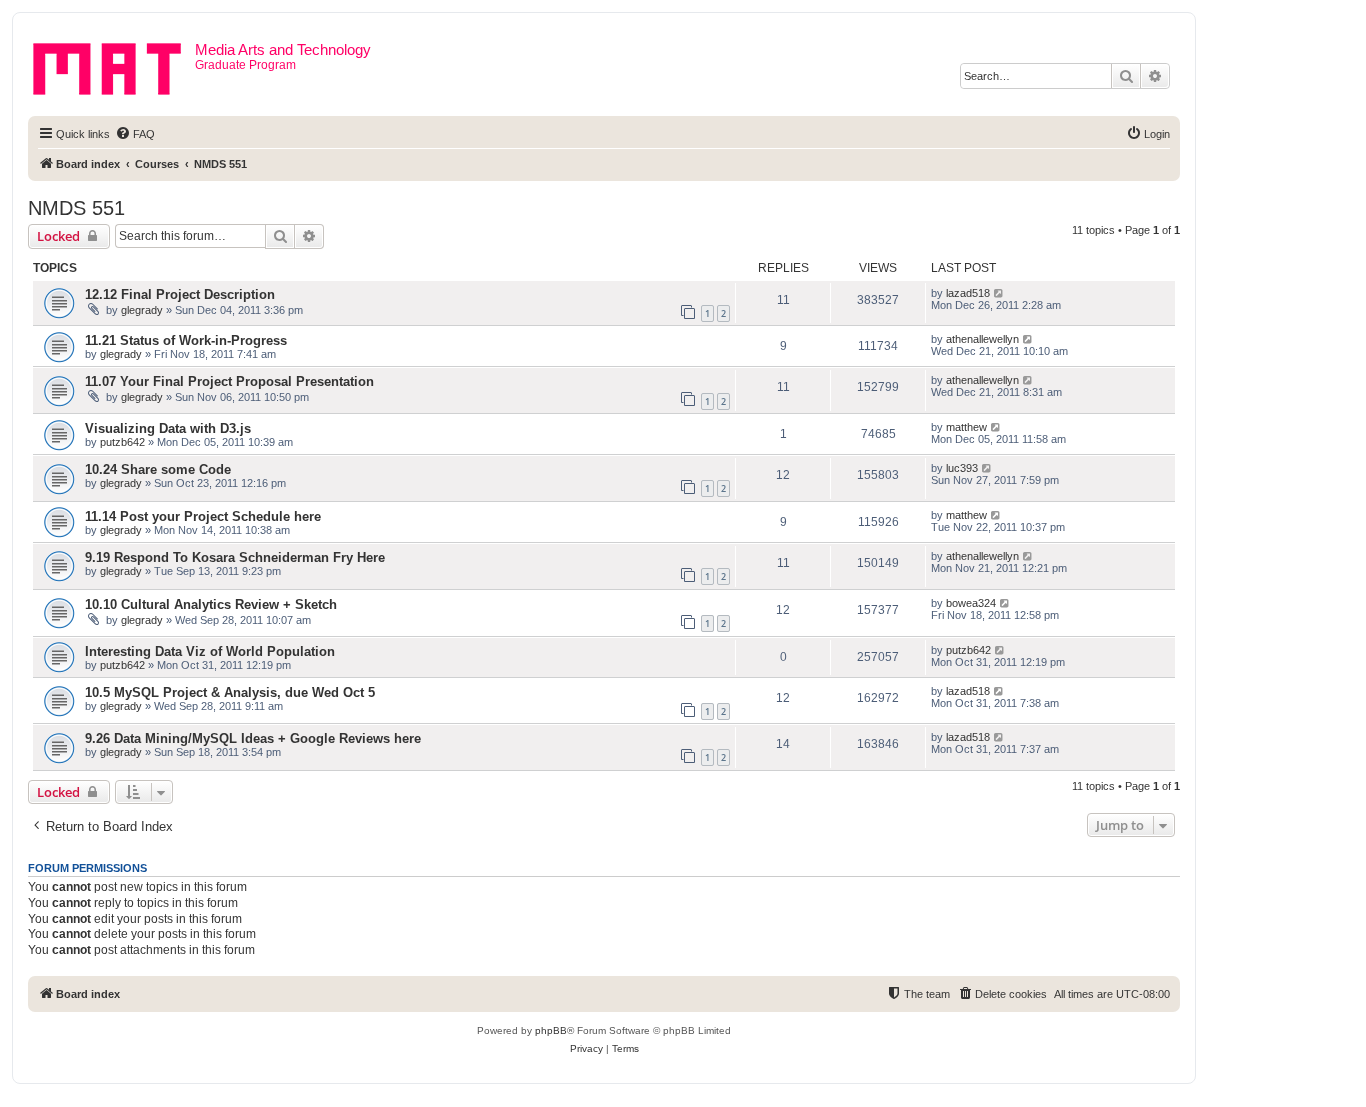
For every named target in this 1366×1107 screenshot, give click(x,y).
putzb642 (122, 442)
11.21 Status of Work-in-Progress (186, 340)
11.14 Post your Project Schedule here (203, 516)
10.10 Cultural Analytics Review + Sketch (211, 604)
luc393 (962, 468)
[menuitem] (135, 134)
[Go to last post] (999, 293)
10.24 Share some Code (158, 469)
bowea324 (971, 603)
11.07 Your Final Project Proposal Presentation (229, 381)
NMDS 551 (76, 208)
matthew (966, 427)
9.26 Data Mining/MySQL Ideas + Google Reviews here (253, 738)
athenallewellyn (982, 339)
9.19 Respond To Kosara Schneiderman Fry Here (235, 557)
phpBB (551, 1030)
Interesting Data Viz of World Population (210, 651)
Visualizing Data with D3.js (168, 428)
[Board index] (114, 65)
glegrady (142, 310)
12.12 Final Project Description (180, 294)
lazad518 (968, 293)
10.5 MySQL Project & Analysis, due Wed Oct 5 (230, 692)
